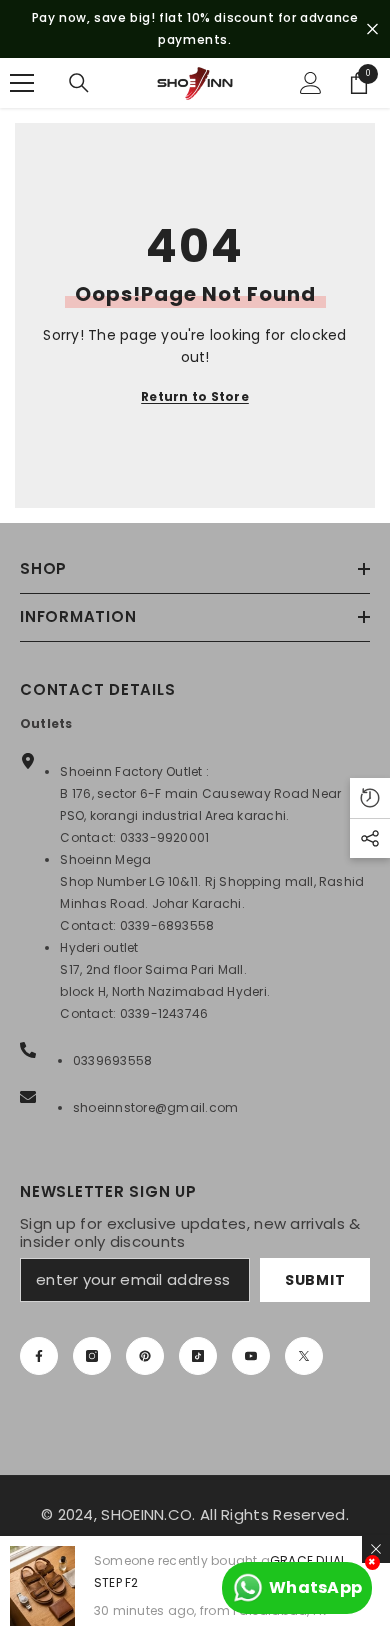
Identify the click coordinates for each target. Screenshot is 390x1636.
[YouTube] (251, 1356)
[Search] (79, 83)
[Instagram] (92, 1356)
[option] (195, 29)
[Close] (376, 1549)
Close (372, 29)
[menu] (22, 83)
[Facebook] (39, 1356)
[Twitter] (304, 1356)
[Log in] (311, 83)
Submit (315, 1280)
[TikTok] (198, 1356)
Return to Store (195, 396)
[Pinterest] (145, 1356)
